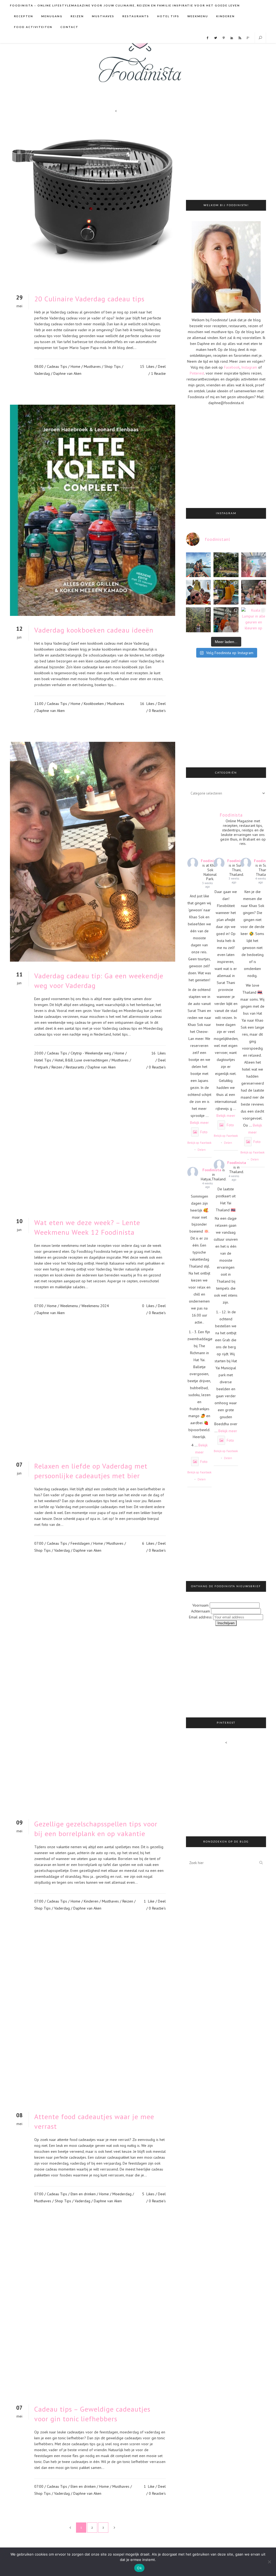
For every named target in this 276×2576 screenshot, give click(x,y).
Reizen (57, 1067)
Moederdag (122, 2194)
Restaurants (75, 1067)
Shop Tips (113, 366)
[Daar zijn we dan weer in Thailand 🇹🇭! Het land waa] (254, 592)
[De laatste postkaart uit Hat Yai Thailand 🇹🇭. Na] (198, 592)
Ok (139, 2568)
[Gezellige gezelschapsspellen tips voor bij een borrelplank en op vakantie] (93, 1695)
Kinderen (91, 1901)
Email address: (201, 1617)
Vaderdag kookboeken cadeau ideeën (94, 630)
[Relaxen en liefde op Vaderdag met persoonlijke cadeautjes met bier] (93, 1397)
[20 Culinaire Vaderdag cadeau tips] (93, 202)
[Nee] (269, 2562)
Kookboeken (94, 704)
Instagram (249, 367)
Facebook (232, 367)
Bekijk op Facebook (199, 1143)
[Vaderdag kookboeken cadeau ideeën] (93, 510)
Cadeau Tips (57, 366)
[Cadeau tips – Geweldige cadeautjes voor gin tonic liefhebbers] (93, 2312)
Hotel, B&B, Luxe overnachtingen (81, 1060)
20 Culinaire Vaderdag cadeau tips (89, 299)
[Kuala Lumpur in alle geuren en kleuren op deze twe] (254, 620)
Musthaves (92, 366)
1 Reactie (158, 373)
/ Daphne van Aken (66, 373)
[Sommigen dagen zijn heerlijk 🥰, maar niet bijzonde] (226, 592)
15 (147, 366)
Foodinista (210, 861)
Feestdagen (80, 1543)
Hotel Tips (43, 1060)
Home (75, 366)
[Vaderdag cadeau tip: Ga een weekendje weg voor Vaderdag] (93, 852)
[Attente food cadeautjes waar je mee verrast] (93, 2020)
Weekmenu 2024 (95, 1306)
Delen (202, 1150)
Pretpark (41, 1067)
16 (147, 704)
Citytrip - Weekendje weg (91, 1053)
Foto (204, 1132)
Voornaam (201, 1605)
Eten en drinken (83, 2194)
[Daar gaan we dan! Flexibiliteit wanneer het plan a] (226, 565)
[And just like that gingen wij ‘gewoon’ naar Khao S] (198, 565)
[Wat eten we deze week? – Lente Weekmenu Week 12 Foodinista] (93, 1153)
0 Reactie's (157, 711)
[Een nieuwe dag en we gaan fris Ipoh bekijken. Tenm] (198, 620)
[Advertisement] (231, 153)
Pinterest (197, 373)
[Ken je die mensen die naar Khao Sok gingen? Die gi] (254, 565)
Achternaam (201, 1611)
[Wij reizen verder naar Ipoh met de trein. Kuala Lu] (226, 620)
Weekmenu (69, 1306)
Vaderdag (42, 373)
